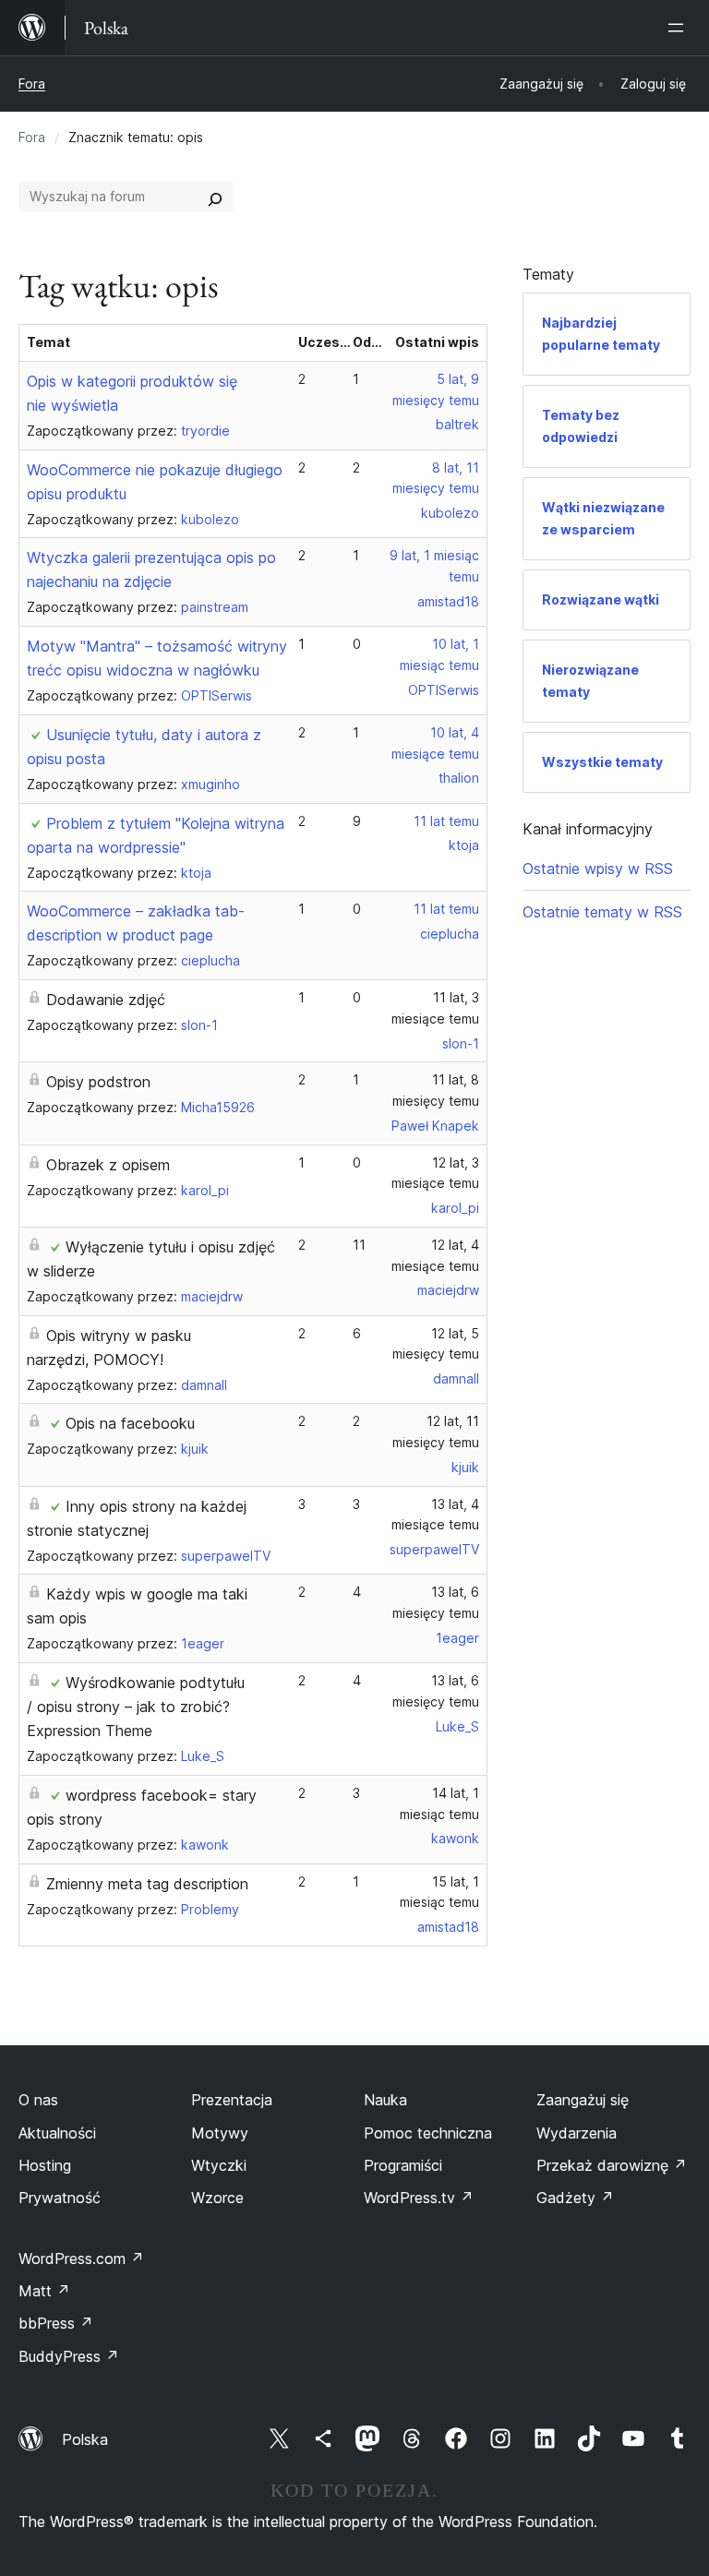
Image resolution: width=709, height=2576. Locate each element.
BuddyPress (69, 2356)
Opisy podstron (98, 1082)
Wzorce (217, 2198)
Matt (44, 2291)
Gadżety (575, 2198)
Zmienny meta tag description (147, 1884)
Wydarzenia (577, 2133)
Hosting (45, 2165)
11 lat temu (446, 821)
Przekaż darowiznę (612, 2165)
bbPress (56, 2323)
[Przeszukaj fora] (215, 197)
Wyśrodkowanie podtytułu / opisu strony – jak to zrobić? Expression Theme (136, 1707)
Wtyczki (219, 2165)
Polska (85, 2439)
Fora (32, 84)
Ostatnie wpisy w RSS (598, 869)
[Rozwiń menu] (679, 28)
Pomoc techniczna (428, 2133)
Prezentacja (232, 2100)
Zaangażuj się (583, 2100)
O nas (38, 2100)
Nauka (385, 2100)
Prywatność (60, 2198)
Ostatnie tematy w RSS (602, 912)
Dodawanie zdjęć (106, 1000)
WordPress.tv (419, 2198)
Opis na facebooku (130, 1423)
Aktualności (57, 2133)
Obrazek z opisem (108, 1165)
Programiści (403, 2165)
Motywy (220, 2133)
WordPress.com (81, 2258)
